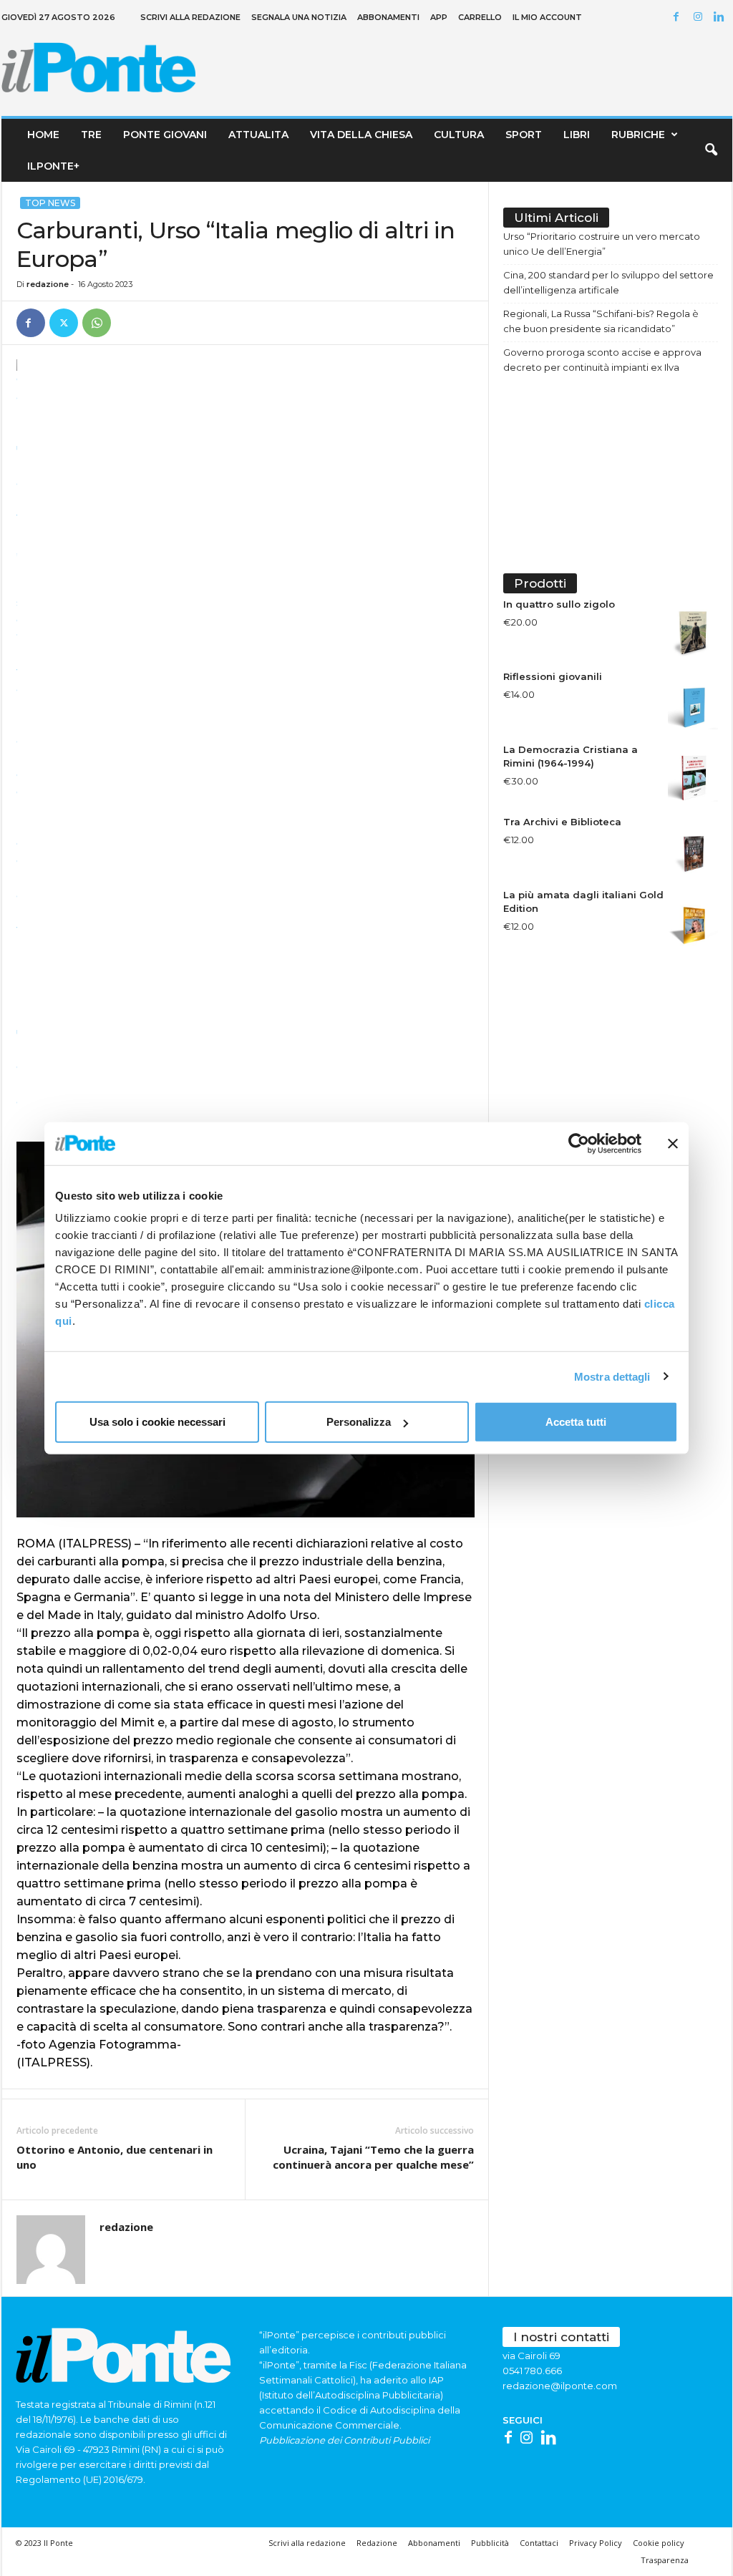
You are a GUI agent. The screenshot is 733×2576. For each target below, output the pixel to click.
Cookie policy (659, 2543)
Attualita (258, 135)
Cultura (459, 135)
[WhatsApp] (97, 323)
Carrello (480, 17)
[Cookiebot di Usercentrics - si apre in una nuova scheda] (579, 1143)
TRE (91, 135)
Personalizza (359, 1422)
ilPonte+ (53, 166)
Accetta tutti (576, 1422)
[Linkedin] (722, 18)
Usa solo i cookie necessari (157, 1422)
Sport (524, 135)
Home (43, 135)
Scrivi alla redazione (190, 17)
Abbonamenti (388, 17)
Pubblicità (490, 2543)
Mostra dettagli (612, 1376)
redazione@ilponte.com (560, 2386)
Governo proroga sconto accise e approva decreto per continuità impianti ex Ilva (602, 360)
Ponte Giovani (165, 135)
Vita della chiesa (361, 135)
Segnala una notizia (299, 17)
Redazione (377, 2543)
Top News (50, 203)
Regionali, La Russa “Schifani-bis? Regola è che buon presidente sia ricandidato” (601, 321)
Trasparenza (665, 2560)
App (439, 17)
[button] (711, 150)
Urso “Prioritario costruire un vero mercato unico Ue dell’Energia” (602, 244)
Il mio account (547, 17)
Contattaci (539, 2543)
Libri (577, 135)
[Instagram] (700, 18)
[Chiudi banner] (673, 1143)
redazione (48, 284)
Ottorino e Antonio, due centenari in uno (115, 2157)
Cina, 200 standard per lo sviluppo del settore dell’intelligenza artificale (608, 282)
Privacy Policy (596, 2543)
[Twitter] (64, 323)
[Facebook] (679, 18)
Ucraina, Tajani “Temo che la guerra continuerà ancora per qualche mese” (373, 2157)
